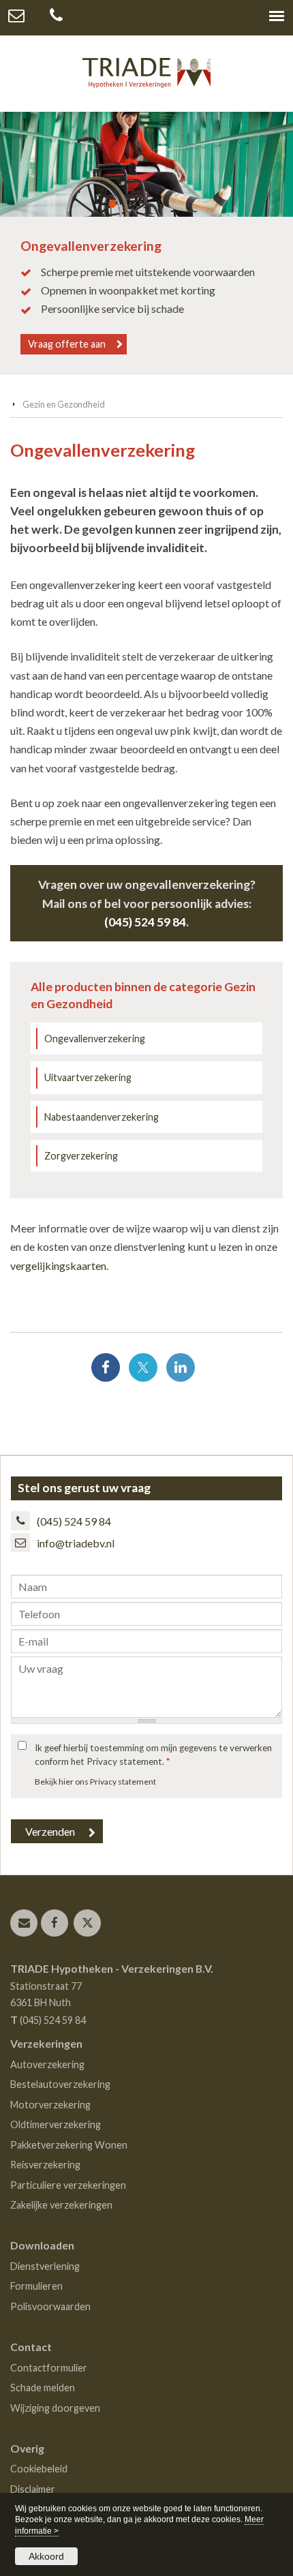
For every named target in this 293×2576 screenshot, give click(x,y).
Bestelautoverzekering (60, 2084)
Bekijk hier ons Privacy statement (95, 1782)
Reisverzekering (45, 2165)
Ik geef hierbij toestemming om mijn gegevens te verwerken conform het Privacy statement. (153, 1755)
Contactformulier (49, 2368)
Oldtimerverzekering (56, 2124)
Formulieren (36, 2286)
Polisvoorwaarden (50, 2306)
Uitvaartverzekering (88, 1077)
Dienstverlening (45, 2266)
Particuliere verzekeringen (68, 2185)
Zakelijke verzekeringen (61, 2205)
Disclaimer (33, 2489)
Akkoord (46, 2556)
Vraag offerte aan (67, 344)
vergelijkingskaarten (58, 1266)
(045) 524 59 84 (145, 922)
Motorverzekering (50, 2105)
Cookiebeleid (39, 2469)
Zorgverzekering (81, 1156)
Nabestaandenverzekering (102, 1117)
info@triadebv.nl (76, 1543)
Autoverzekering (47, 2064)
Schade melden (43, 2388)
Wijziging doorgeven (55, 2408)
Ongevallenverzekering (95, 1039)
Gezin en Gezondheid (64, 404)
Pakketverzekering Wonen (69, 2145)
